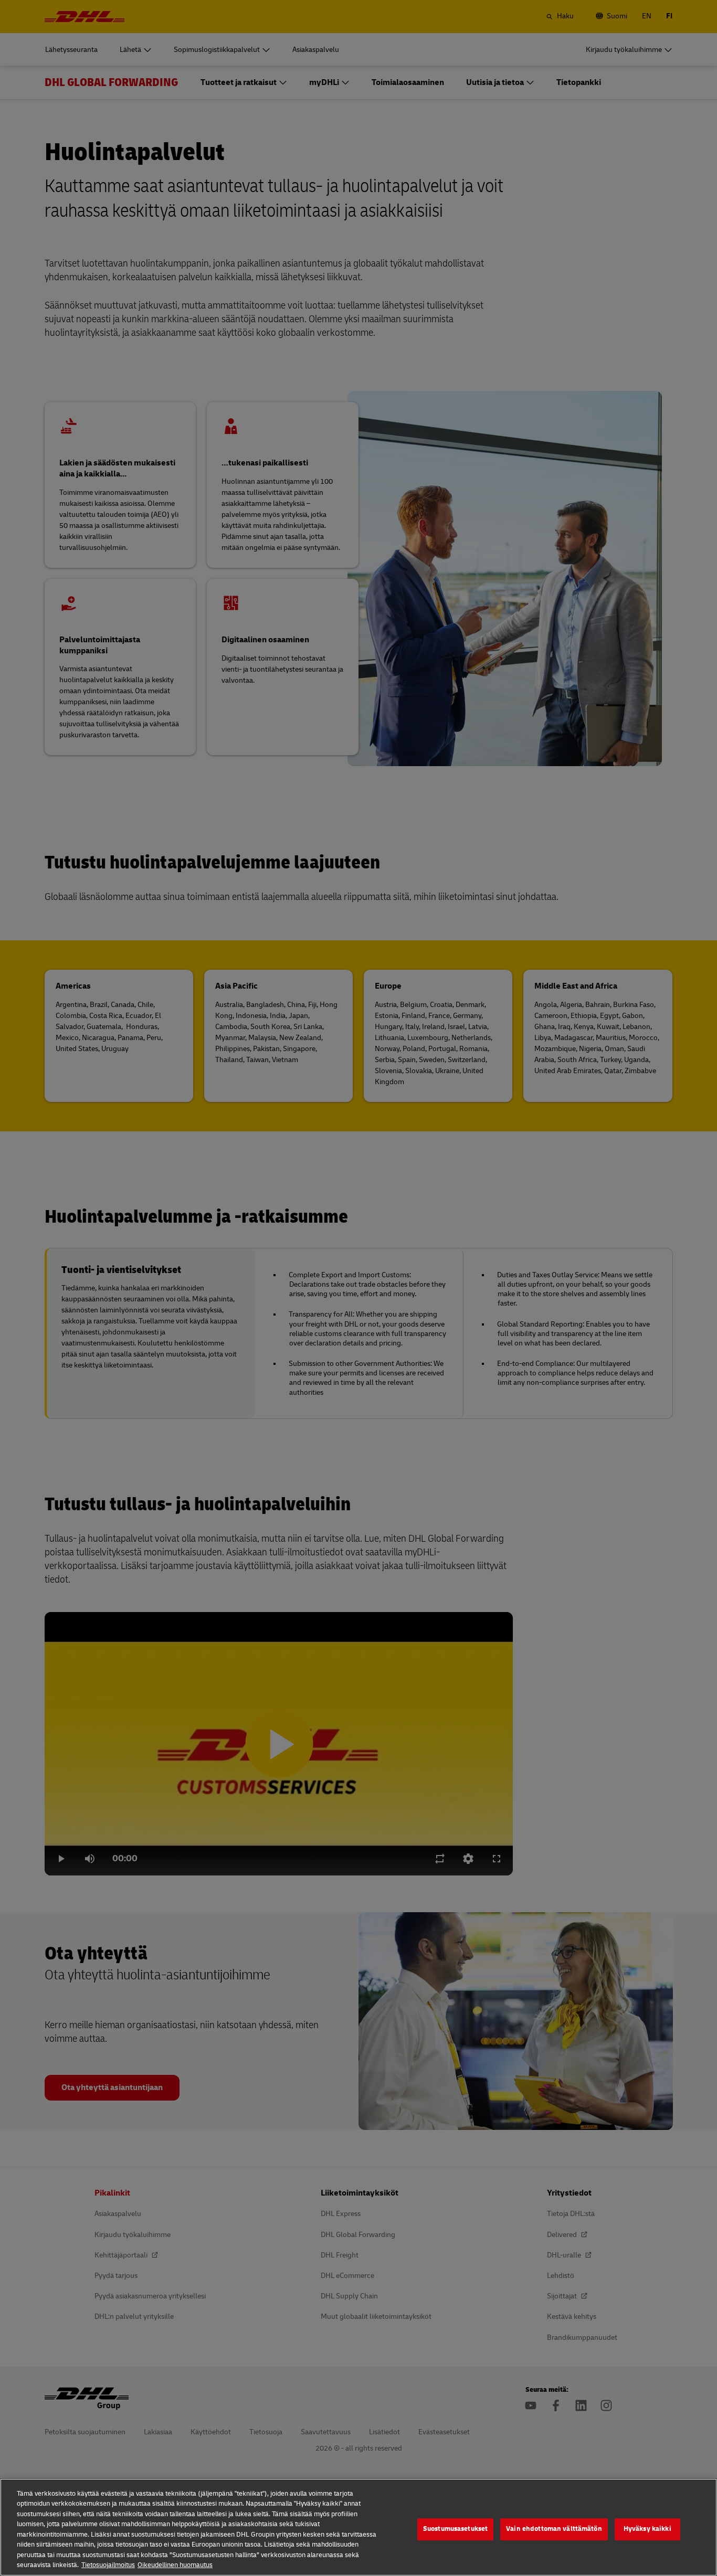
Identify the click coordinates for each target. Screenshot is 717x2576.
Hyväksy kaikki (647, 2529)
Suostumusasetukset (455, 2529)
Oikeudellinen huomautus (175, 2565)
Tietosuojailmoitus (108, 2565)
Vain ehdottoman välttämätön (554, 2529)
